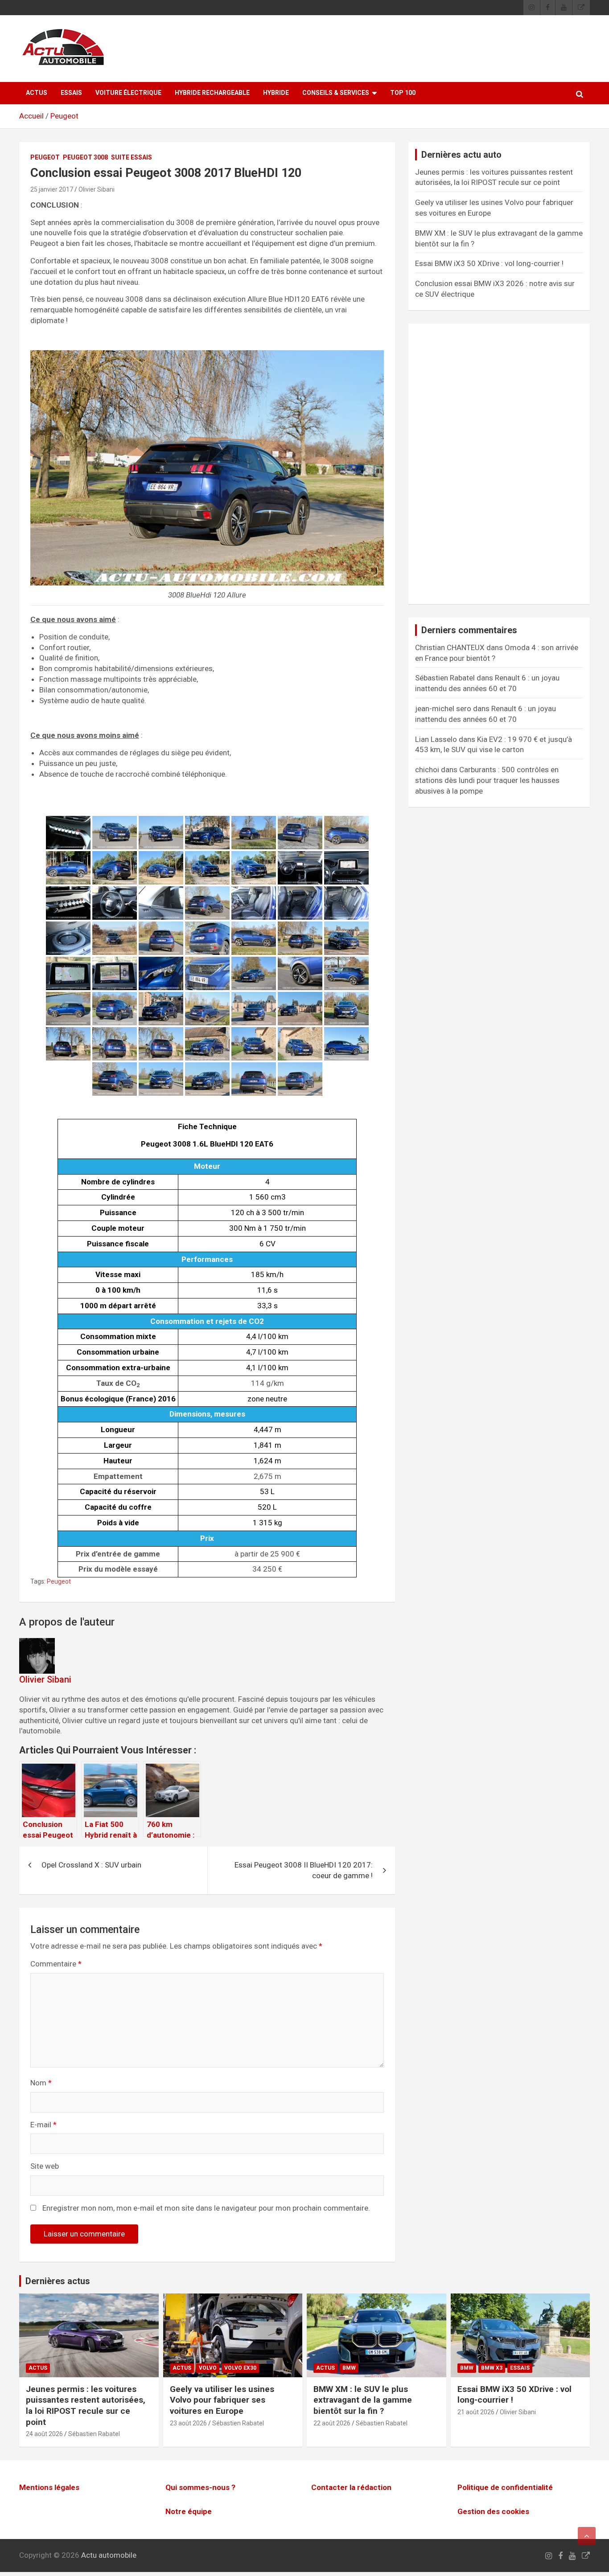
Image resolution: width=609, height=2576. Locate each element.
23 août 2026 (188, 2423)
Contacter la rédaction (351, 2487)
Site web (45, 2166)
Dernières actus (58, 2281)
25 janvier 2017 (52, 189)
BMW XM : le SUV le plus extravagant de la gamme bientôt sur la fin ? (363, 2400)
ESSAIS (71, 93)
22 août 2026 (332, 2423)
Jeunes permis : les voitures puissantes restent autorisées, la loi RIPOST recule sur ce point (86, 2406)
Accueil (31, 116)
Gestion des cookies (493, 2511)
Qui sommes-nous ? (200, 2487)
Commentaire (56, 1964)
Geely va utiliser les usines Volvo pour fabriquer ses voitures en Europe (222, 2400)
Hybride (276, 93)
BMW (349, 2368)
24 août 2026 (44, 2434)
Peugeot (64, 116)
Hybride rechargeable (212, 93)
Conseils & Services (336, 93)
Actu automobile (109, 2556)
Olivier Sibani (97, 189)
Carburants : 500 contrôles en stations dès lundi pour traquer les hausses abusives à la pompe (487, 780)
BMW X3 (492, 2368)
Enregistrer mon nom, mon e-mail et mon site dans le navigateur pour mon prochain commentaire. (206, 2208)
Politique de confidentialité (505, 2487)
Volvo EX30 (240, 2368)
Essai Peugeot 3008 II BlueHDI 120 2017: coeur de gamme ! (304, 1870)
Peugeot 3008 (85, 157)
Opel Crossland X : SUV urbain (91, 1865)
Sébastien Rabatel (94, 2434)
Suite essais (132, 157)
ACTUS (37, 93)
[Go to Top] (587, 2536)
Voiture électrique (128, 93)
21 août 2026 (476, 2412)
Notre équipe (189, 2511)
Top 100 (403, 93)
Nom (41, 2083)
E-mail (43, 2125)
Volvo (208, 2368)
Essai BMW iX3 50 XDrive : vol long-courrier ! (489, 263)
